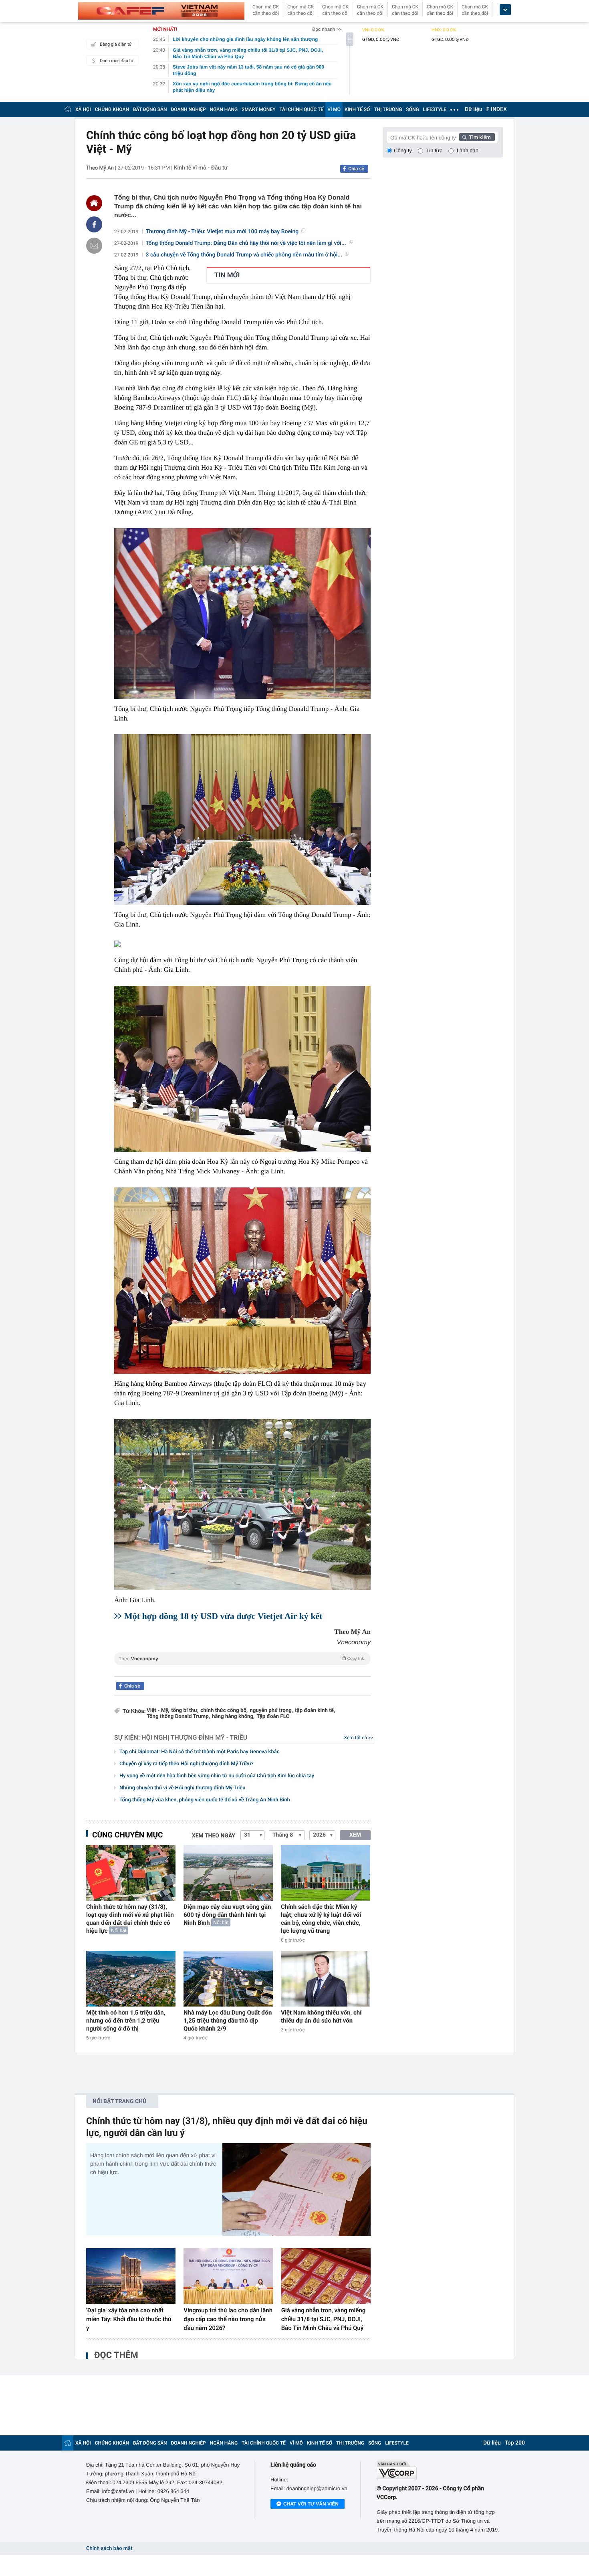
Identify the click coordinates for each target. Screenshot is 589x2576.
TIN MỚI (227, 275)
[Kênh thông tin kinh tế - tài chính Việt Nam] (161, 11)
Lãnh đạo (468, 150)
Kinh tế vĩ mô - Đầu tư (201, 168)
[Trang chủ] (68, 109)
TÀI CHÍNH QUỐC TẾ (301, 109)
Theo (241, 1659)
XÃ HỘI (83, 109)
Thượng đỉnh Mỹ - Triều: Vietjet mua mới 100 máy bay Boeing (222, 232)
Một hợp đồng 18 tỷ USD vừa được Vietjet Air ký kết (223, 1616)
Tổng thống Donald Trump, (178, 1717)
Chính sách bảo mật (109, 2549)
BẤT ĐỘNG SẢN (150, 109)
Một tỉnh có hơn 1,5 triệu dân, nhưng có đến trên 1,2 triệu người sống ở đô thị (126, 2021)
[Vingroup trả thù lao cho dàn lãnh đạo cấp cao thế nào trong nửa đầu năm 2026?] (228, 2276)
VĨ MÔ (334, 109)
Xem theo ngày (214, 1836)
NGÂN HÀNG (224, 109)
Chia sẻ (356, 169)
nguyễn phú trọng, (271, 1711)
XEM (355, 1835)
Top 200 (515, 2443)
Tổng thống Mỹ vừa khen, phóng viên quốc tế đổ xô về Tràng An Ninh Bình (205, 1800)
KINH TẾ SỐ (357, 109)
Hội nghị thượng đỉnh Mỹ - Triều (194, 1737)
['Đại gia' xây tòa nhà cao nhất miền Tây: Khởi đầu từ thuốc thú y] (131, 2276)
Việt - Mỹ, (158, 1711)
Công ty (403, 150)
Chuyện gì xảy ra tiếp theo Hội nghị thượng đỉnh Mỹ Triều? (187, 1764)
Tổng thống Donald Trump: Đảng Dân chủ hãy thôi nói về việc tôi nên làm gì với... (246, 243)
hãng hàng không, (233, 1717)
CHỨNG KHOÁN (112, 109)
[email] (94, 246)
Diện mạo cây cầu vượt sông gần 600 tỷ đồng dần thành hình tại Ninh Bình (227, 1915)
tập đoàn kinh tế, (315, 1711)
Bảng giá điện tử (116, 44)
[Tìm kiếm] (477, 137)
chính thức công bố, (224, 1711)
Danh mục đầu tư (117, 61)
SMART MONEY (258, 109)
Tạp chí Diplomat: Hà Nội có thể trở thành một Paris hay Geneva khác (199, 1752)
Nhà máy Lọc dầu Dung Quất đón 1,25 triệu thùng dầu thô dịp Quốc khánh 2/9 (228, 2021)
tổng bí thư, (185, 1711)
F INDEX (497, 109)
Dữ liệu (474, 109)
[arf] (242, 1668)
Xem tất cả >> (359, 1738)
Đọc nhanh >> (327, 29)
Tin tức (434, 150)
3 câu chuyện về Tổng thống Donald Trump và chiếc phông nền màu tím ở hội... (244, 255)
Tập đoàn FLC (273, 1717)
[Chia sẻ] (94, 224)
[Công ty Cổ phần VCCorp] (440, 2470)
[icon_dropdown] (505, 10)
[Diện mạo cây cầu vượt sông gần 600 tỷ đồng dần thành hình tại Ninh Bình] (228, 1873)
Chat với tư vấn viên (311, 2504)
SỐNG (412, 109)
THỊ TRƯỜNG (388, 109)
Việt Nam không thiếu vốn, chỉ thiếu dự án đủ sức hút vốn (321, 2017)
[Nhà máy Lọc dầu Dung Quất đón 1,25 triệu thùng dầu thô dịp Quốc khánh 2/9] (228, 1979)
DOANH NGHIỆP (189, 109)
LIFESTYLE (435, 109)
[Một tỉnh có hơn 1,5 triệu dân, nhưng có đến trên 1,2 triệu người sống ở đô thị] (131, 1979)
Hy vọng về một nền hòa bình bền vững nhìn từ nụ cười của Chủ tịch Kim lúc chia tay (217, 1776)
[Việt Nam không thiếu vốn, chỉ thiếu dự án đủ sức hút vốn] (326, 1979)
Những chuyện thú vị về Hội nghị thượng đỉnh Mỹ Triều (183, 1788)
